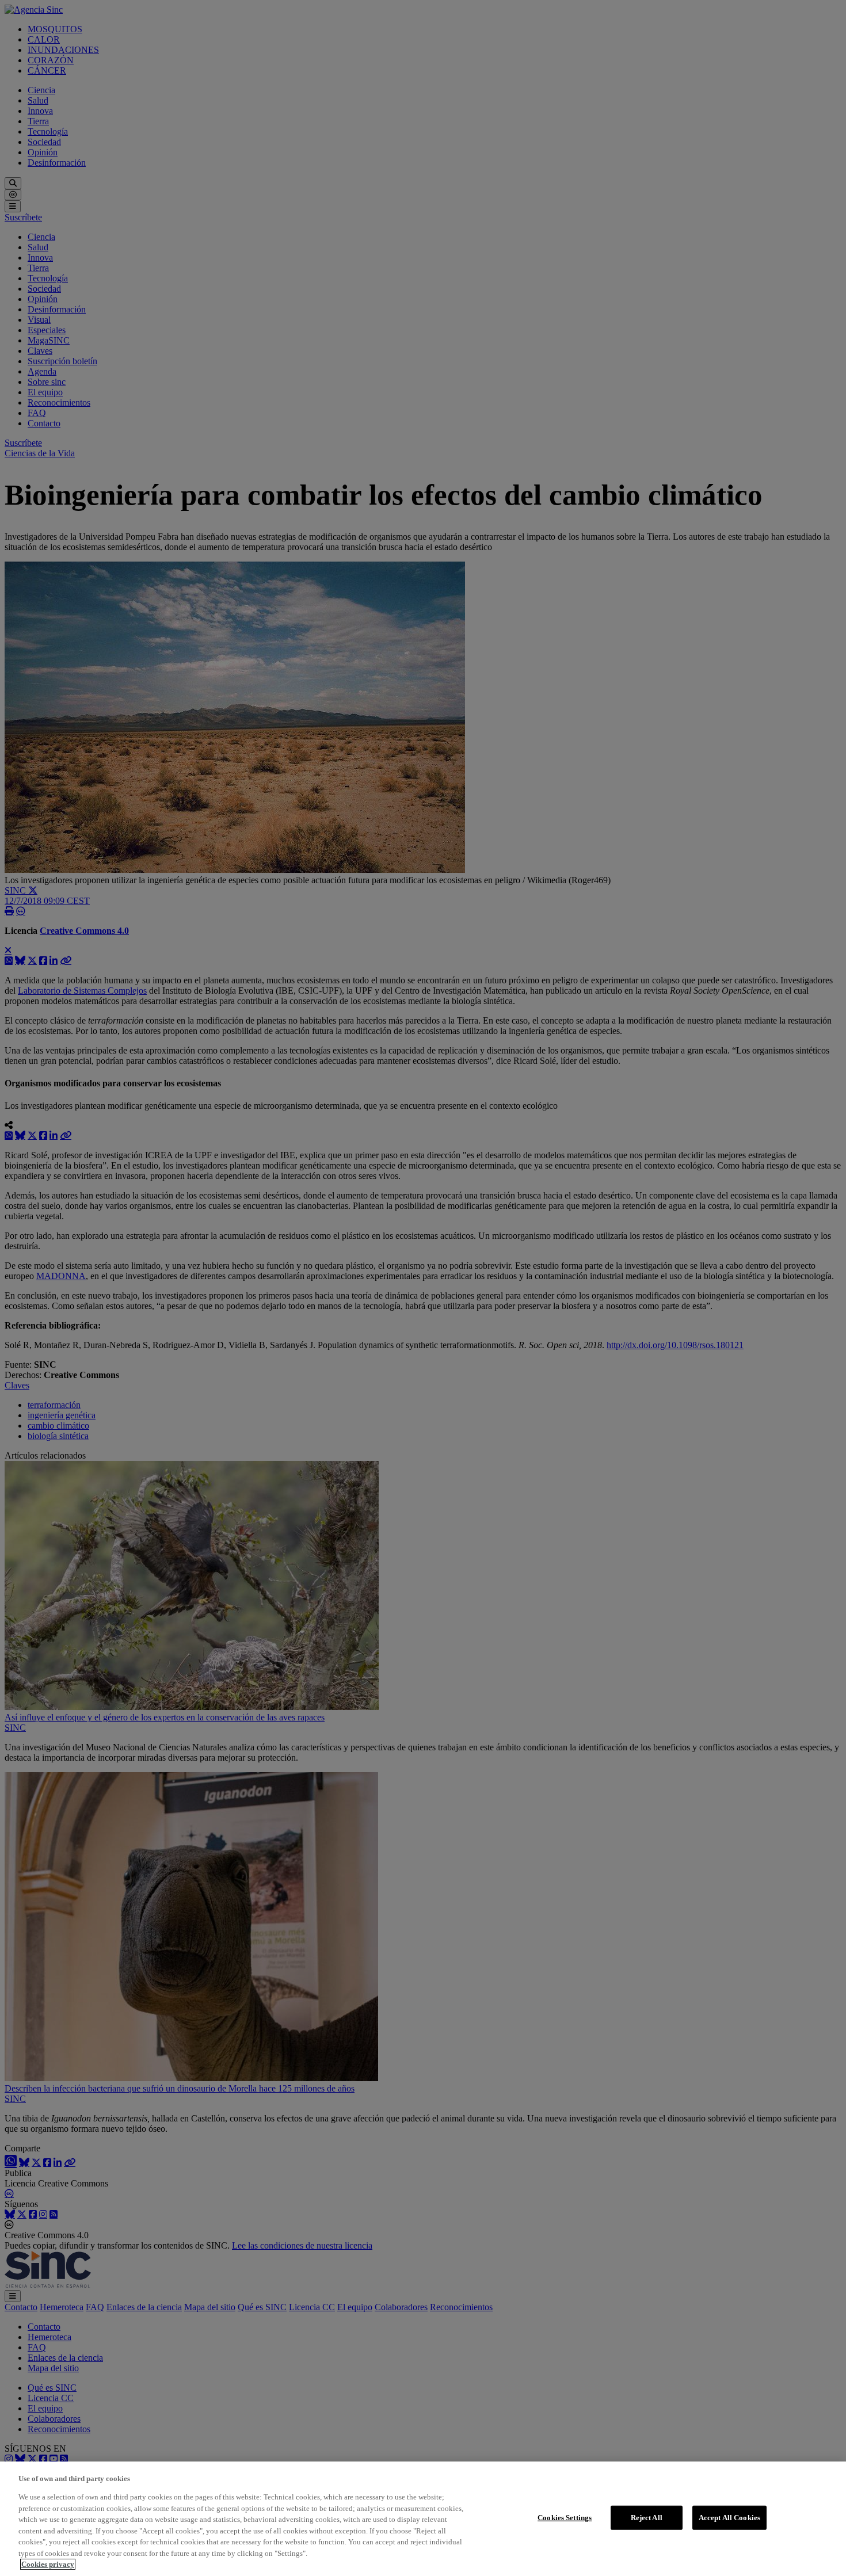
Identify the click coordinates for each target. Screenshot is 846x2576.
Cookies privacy (48, 2564)
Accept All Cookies (729, 2518)
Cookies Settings (565, 2518)
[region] (423, 2519)
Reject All (647, 2518)
